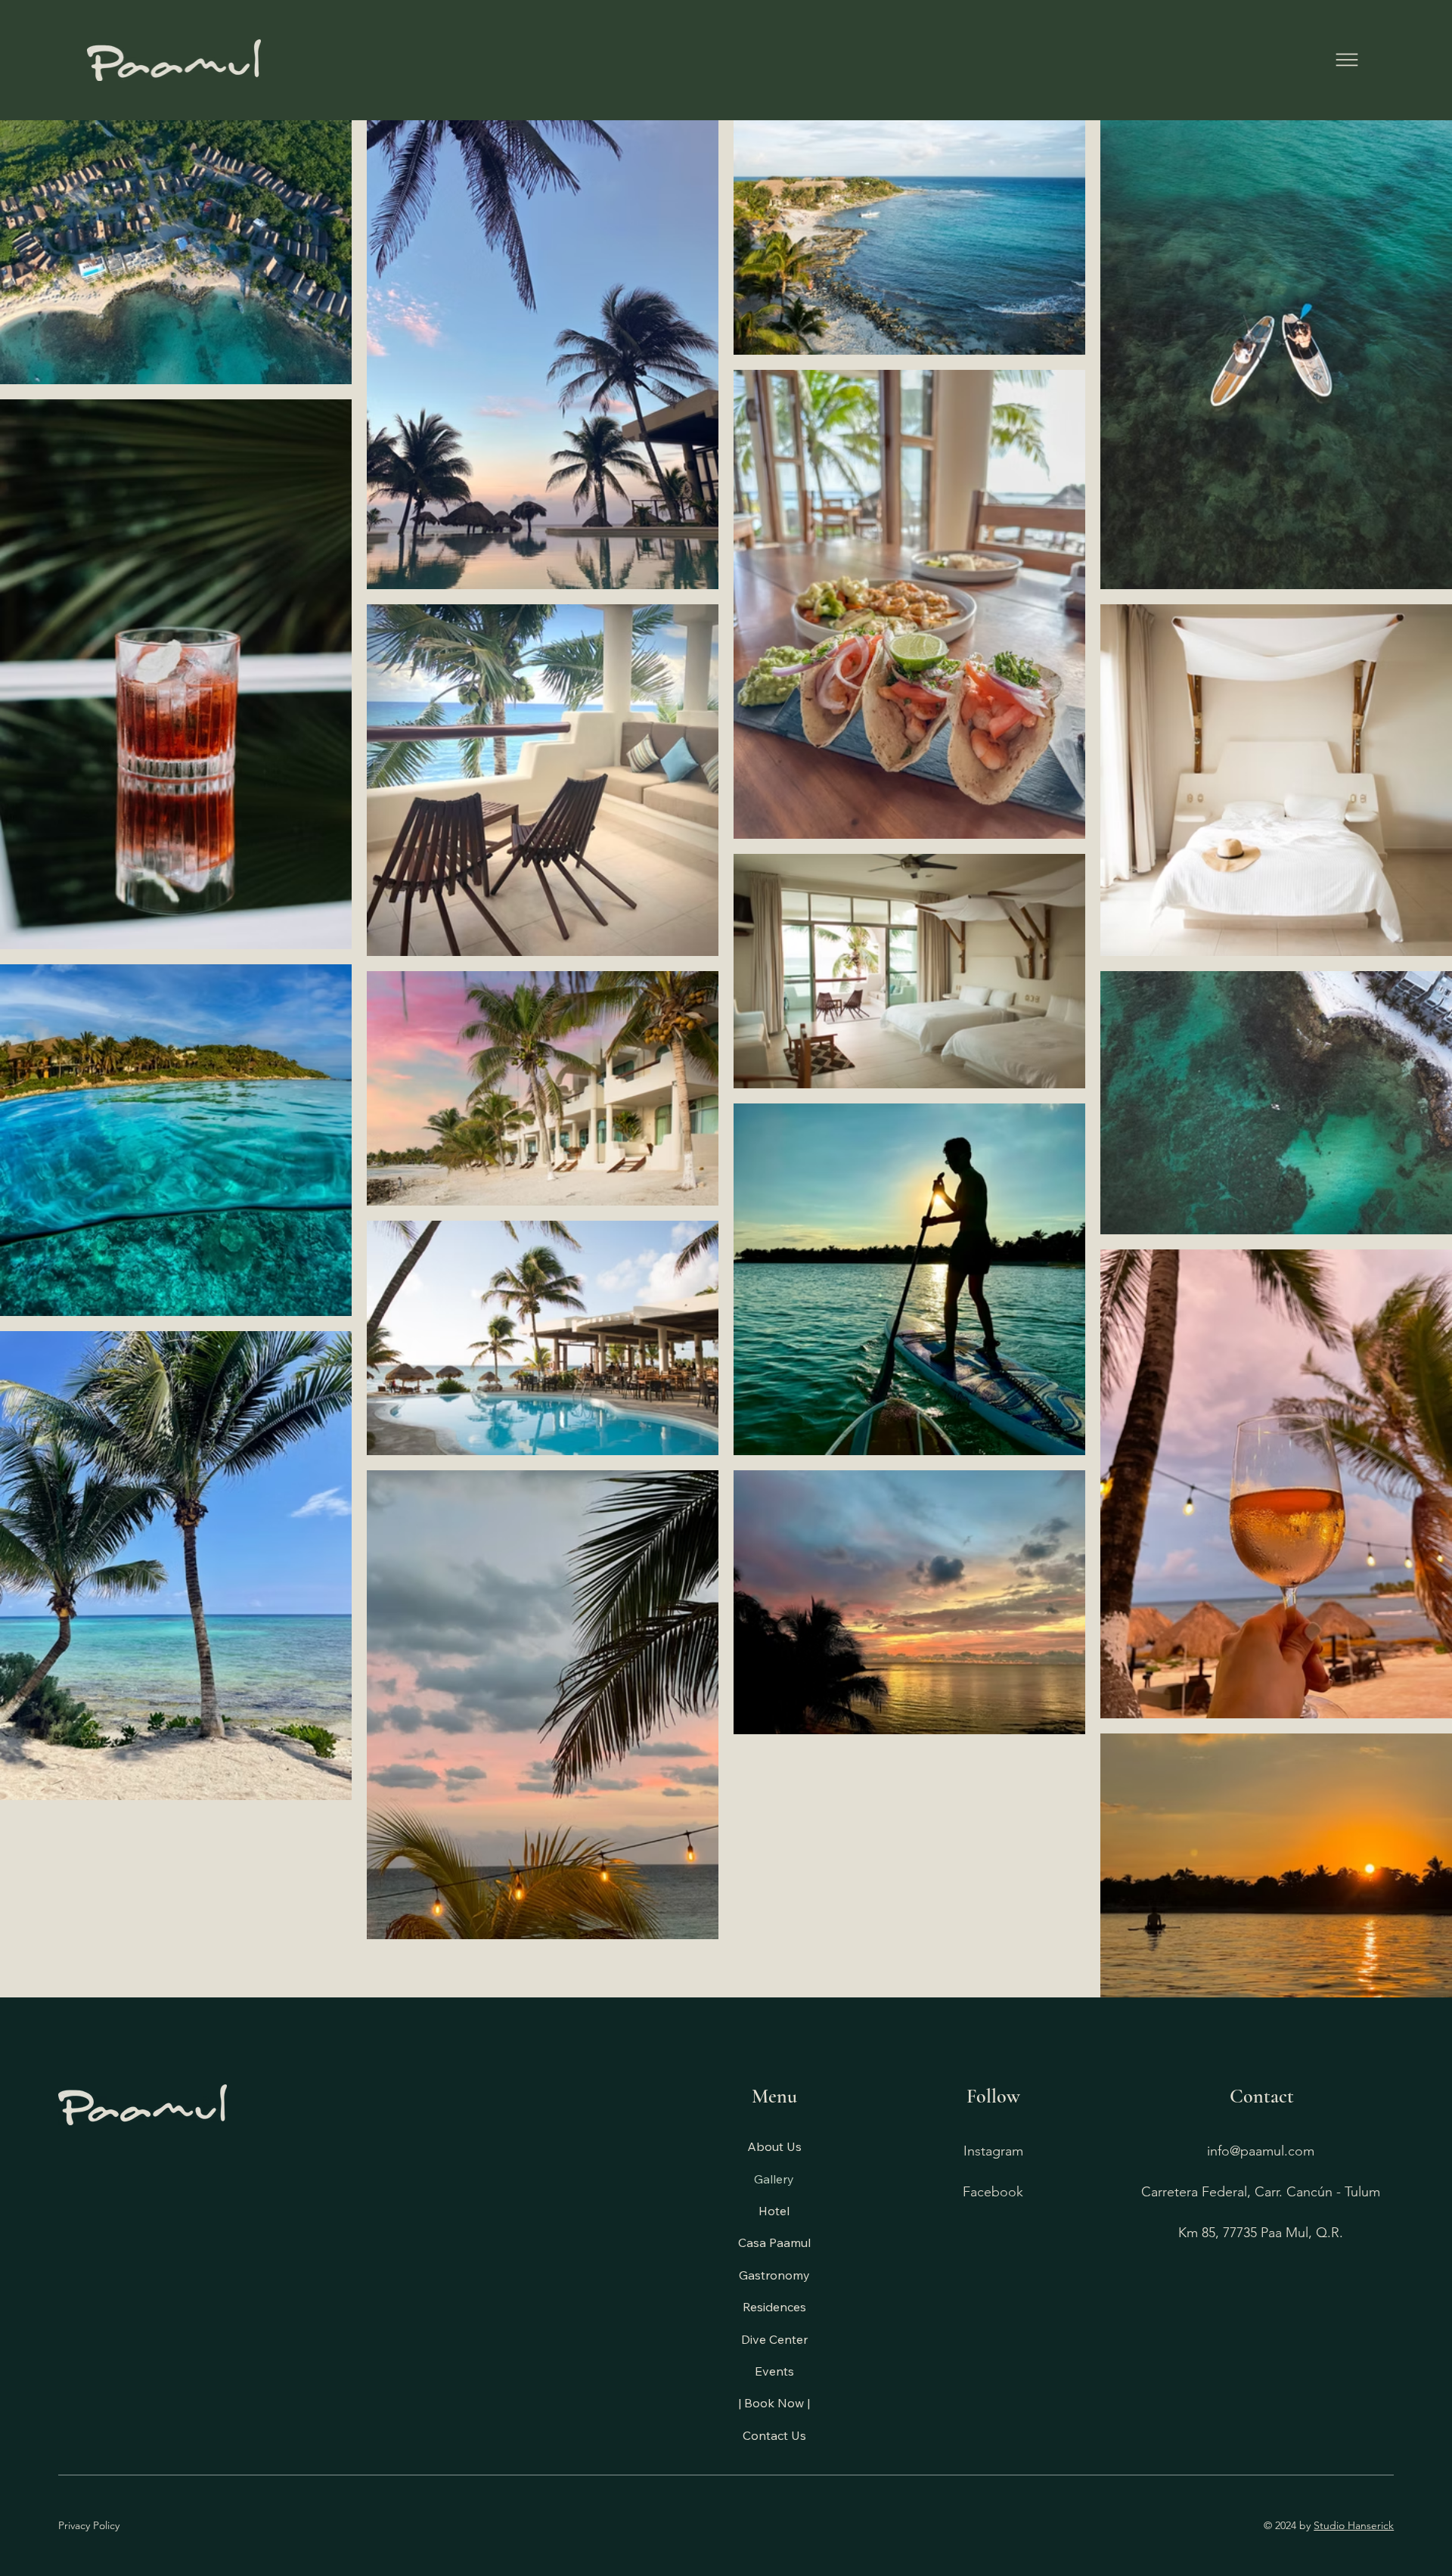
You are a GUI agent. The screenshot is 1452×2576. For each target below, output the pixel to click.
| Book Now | (774, 2403)
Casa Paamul (774, 2242)
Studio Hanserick (1354, 2525)
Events (774, 2371)
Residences (774, 2307)
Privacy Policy (89, 2525)
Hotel (774, 2211)
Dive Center (774, 2339)
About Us (774, 2146)
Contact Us (774, 2435)
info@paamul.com (1261, 2151)
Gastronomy (774, 2275)
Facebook (993, 2192)
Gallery (774, 2179)
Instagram (993, 2151)
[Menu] (1347, 60)
